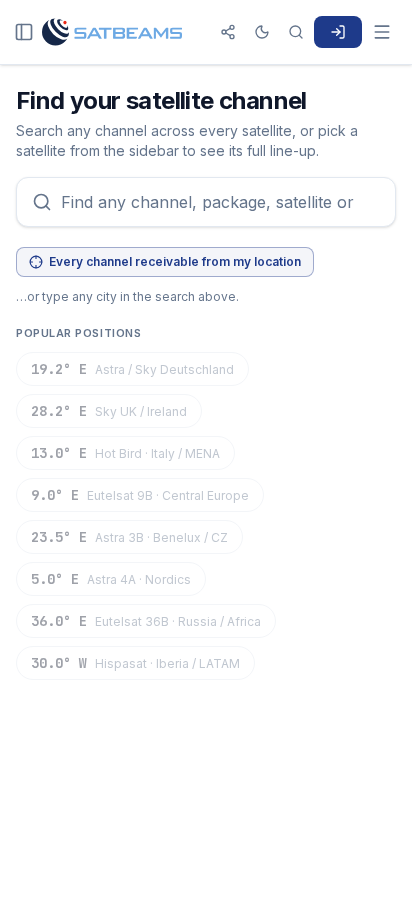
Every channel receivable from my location (175, 261)
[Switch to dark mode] (262, 32)
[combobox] (206, 202)
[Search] (296, 32)
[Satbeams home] (112, 32)
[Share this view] (228, 32)
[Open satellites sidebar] (24, 32)
